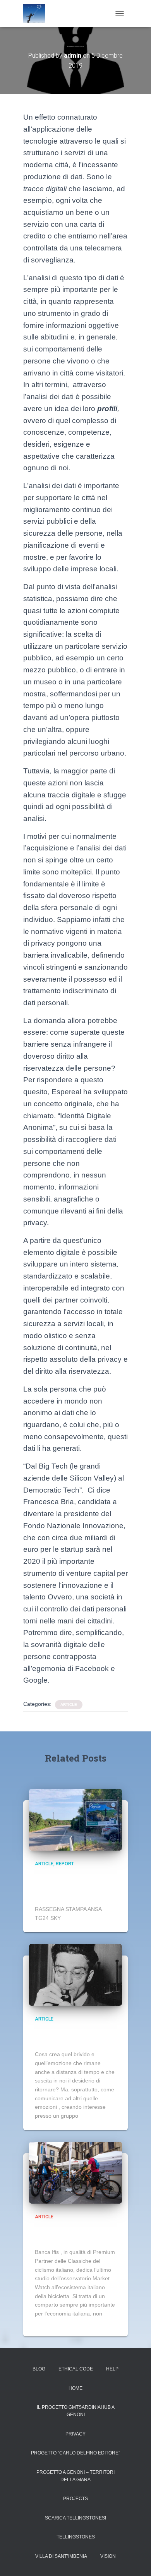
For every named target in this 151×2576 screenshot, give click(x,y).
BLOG (39, 2369)
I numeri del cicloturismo (58, 2234)
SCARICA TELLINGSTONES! (75, 2518)
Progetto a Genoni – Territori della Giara (75, 2476)
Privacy (75, 2434)
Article (69, 1704)
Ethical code (76, 2369)
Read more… (97, 2116)
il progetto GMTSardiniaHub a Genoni (76, 2411)
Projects (75, 2499)
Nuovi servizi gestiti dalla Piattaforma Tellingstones (72, 1886)
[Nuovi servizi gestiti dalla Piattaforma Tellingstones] (75, 1819)
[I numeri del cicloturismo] (75, 2172)
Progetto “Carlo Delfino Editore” (75, 2453)
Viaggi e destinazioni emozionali (73, 2036)
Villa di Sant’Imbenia (61, 2556)
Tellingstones (76, 2537)
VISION (108, 2556)
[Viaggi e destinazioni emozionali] (75, 1974)
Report (65, 1864)
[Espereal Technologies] (37, 14)
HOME (75, 2388)
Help (112, 2369)
